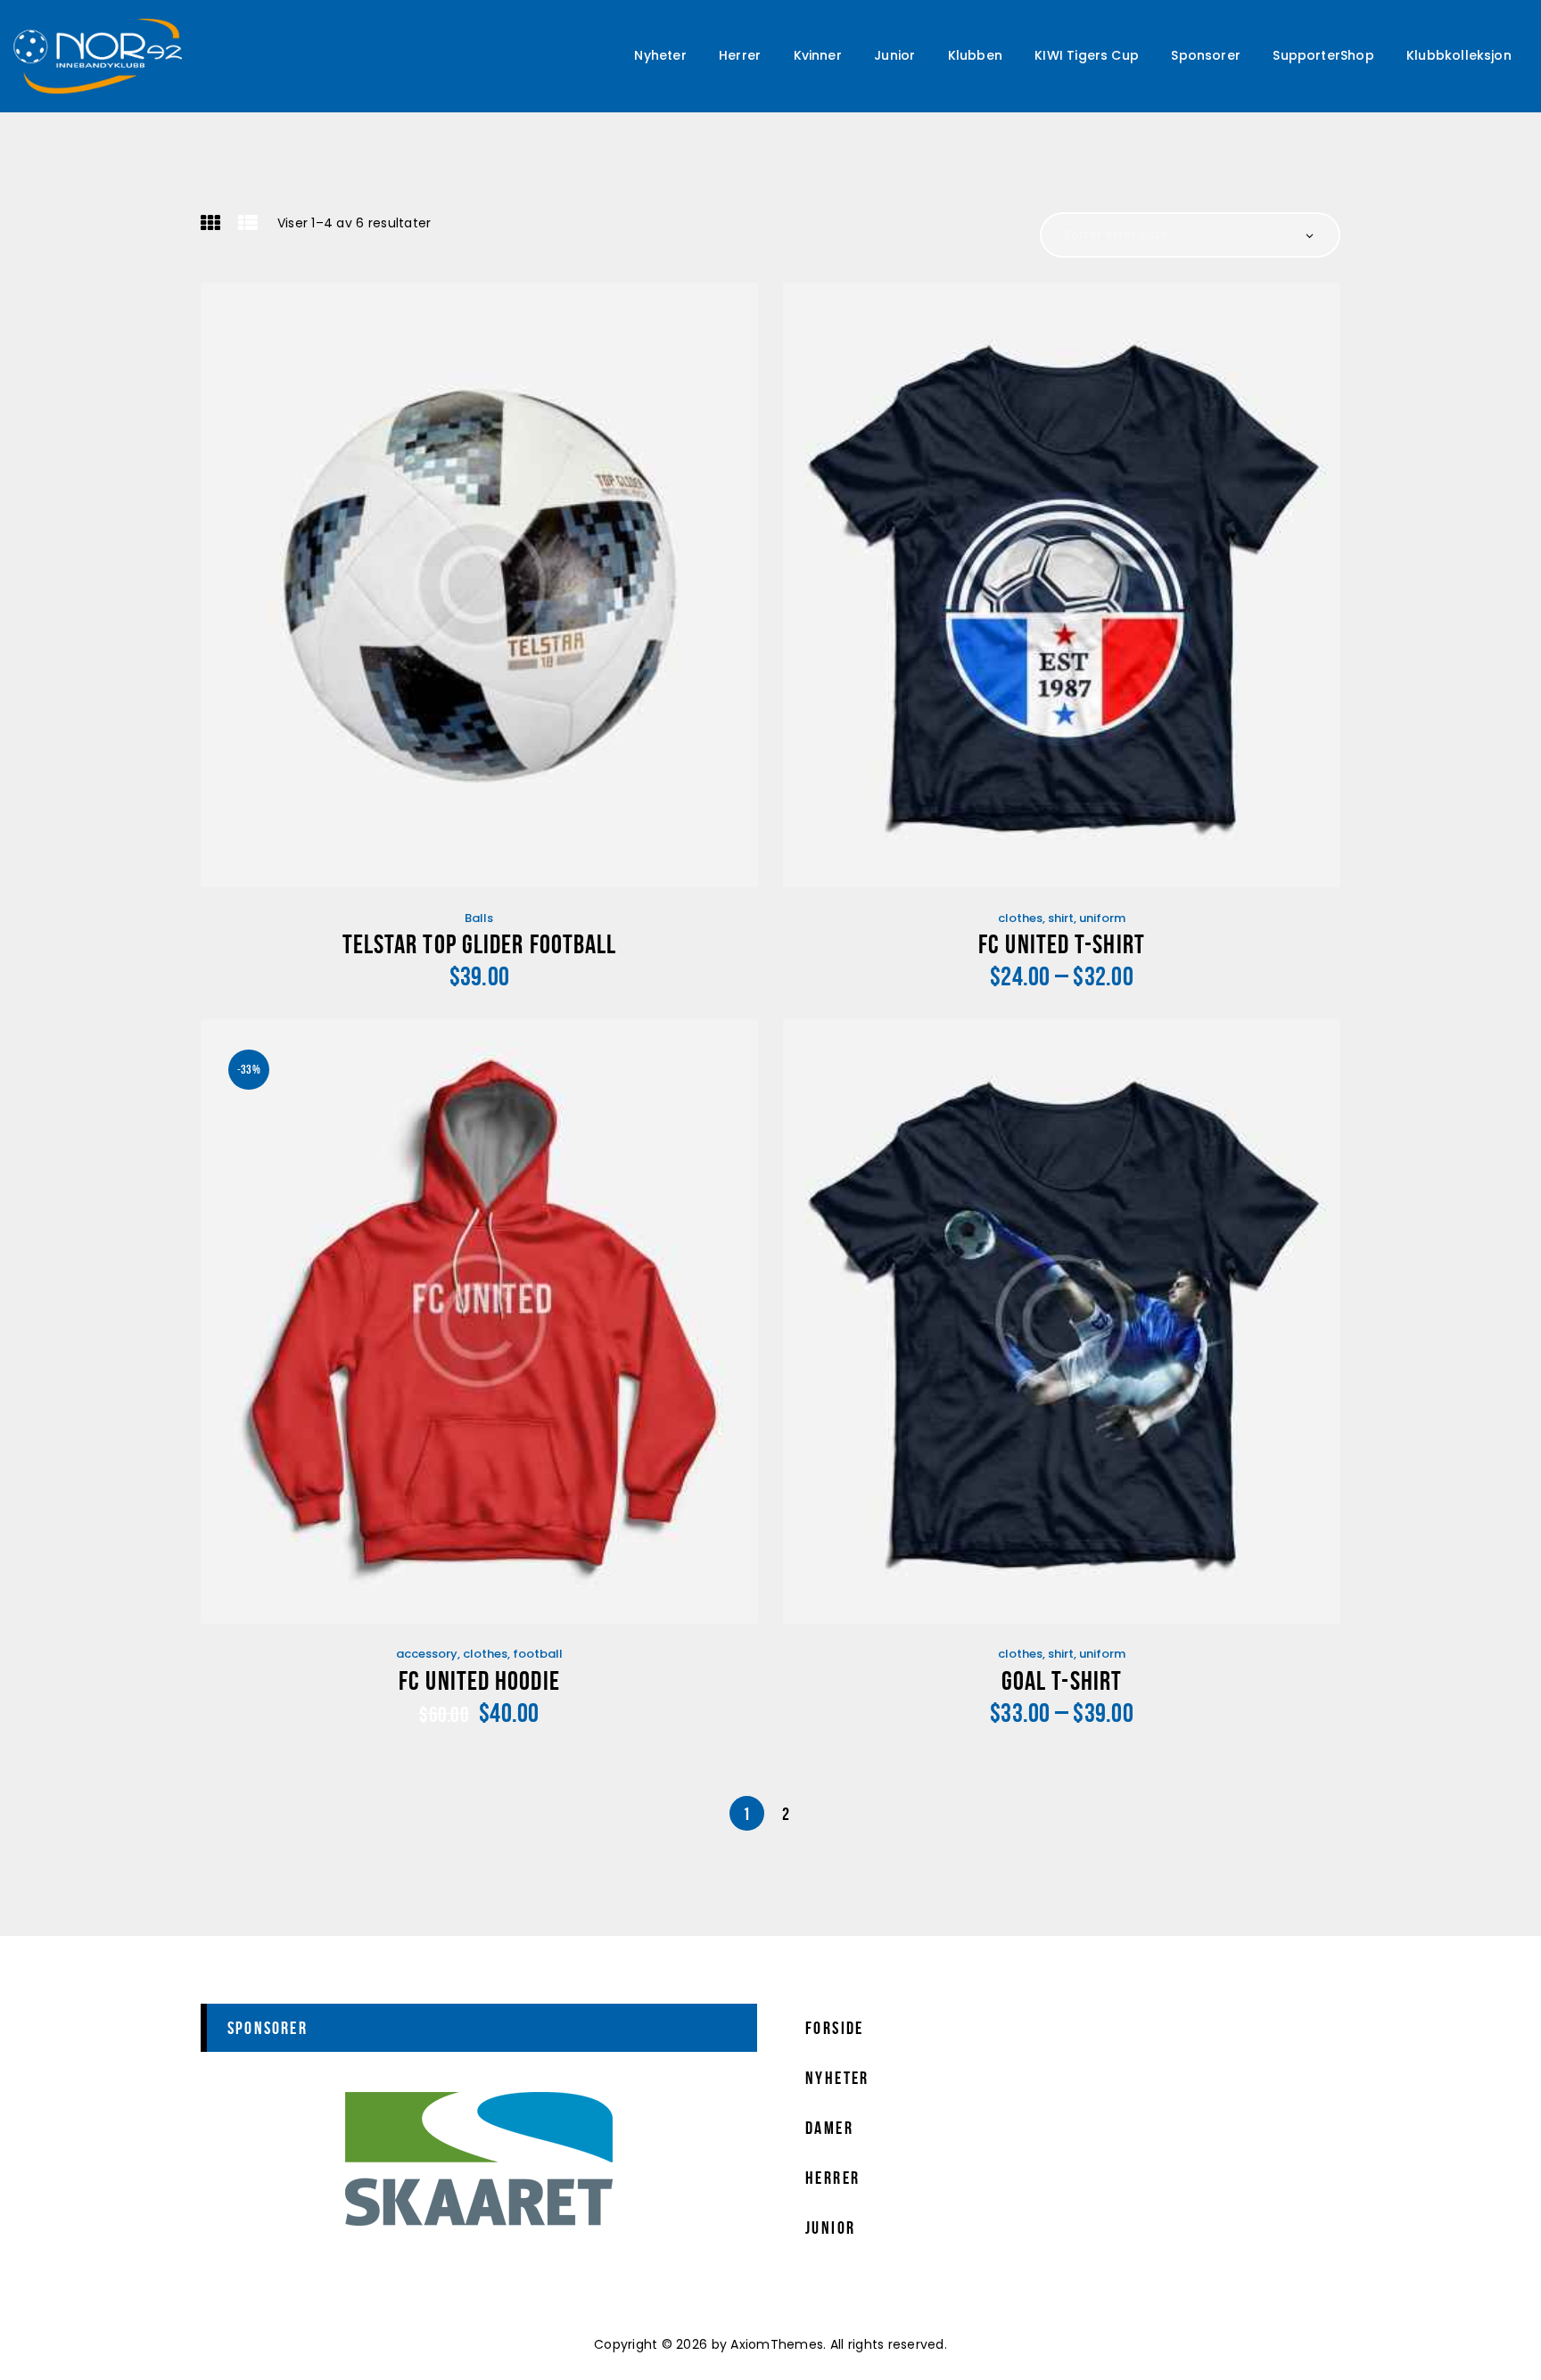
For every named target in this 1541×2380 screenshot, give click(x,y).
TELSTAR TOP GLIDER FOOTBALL (480, 944)
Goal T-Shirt (1062, 1680)
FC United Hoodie (479, 1680)
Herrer (832, 2178)
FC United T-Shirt (1062, 944)
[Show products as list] (248, 222)
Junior (830, 2228)
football (538, 1654)
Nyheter (837, 2078)
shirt (1061, 918)
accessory (427, 1654)
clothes (1020, 918)
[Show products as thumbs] (210, 222)
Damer (829, 2128)
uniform (1102, 918)
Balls (479, 918)
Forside (835, 2028)
